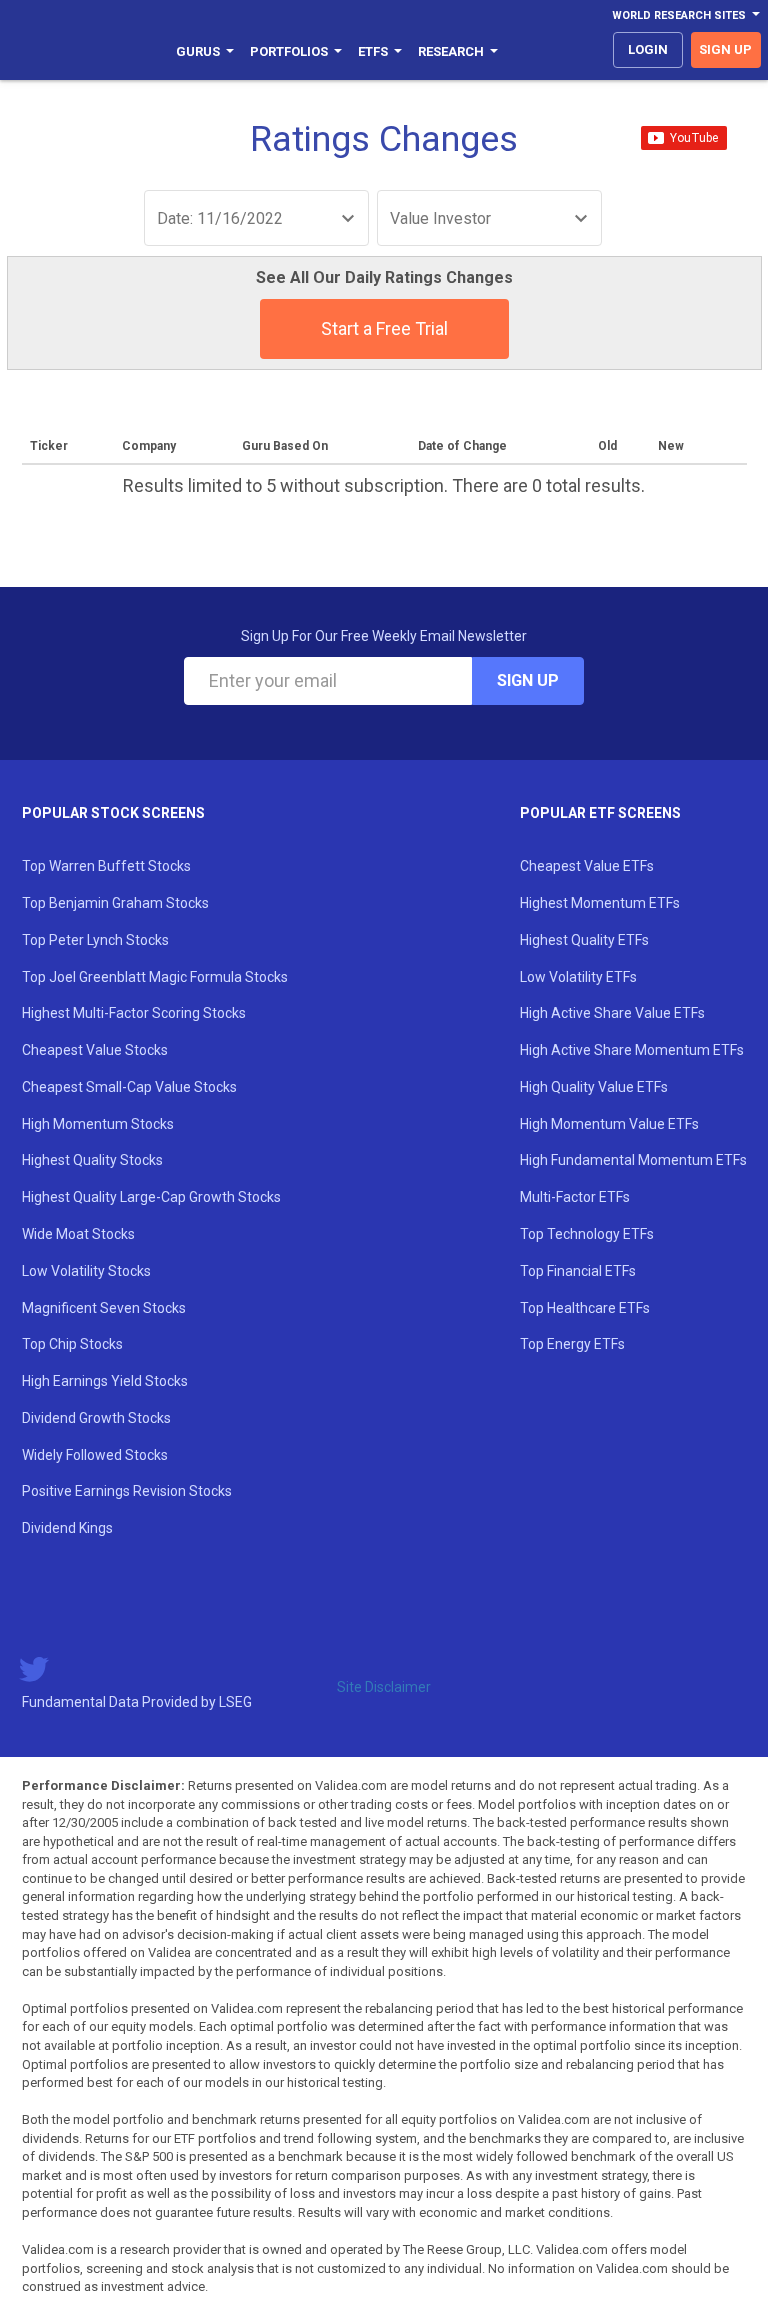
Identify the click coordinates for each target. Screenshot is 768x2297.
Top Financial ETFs (578, 1271)
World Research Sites (679, 15)
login (648, 49)
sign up (725, 49)
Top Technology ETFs (587, 1234)
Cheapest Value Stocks (95, 1050)
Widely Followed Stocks (95, 1455)
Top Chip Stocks (72, 1344)
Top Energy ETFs (572, 1344)
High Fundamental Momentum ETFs (633, 1160)
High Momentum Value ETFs (609, 1124)
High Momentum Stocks (98, 1124)
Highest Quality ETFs (584, 940)
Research (451, 51)
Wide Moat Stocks (78, 1234)
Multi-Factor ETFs (575, 1197)
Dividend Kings (67, 1528)
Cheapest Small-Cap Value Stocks (129, 1087)
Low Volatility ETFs (578, 977)
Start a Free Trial (384, 328)
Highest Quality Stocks (92, 1160)
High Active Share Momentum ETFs (632, 1050)
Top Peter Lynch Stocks (95, 940)
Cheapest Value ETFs (587, 866)
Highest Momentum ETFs (600, 903)
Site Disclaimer (384, 1687)
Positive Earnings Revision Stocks (127, 1491)
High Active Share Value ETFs (612, 1013)
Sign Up (528, 680)
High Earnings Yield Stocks (105, 1381)
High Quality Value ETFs (594, 1087)
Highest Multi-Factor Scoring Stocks (134, 1013)
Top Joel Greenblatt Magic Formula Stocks (155, 977)
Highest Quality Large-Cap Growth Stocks (151, 1197)
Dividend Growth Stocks (96, 1418)
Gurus (198, 51)
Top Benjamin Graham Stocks (115, 903)
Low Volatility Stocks (86, 1271)
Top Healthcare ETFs (585, 1308)
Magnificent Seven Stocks (104, 1308)
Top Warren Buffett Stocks (106, 866)
